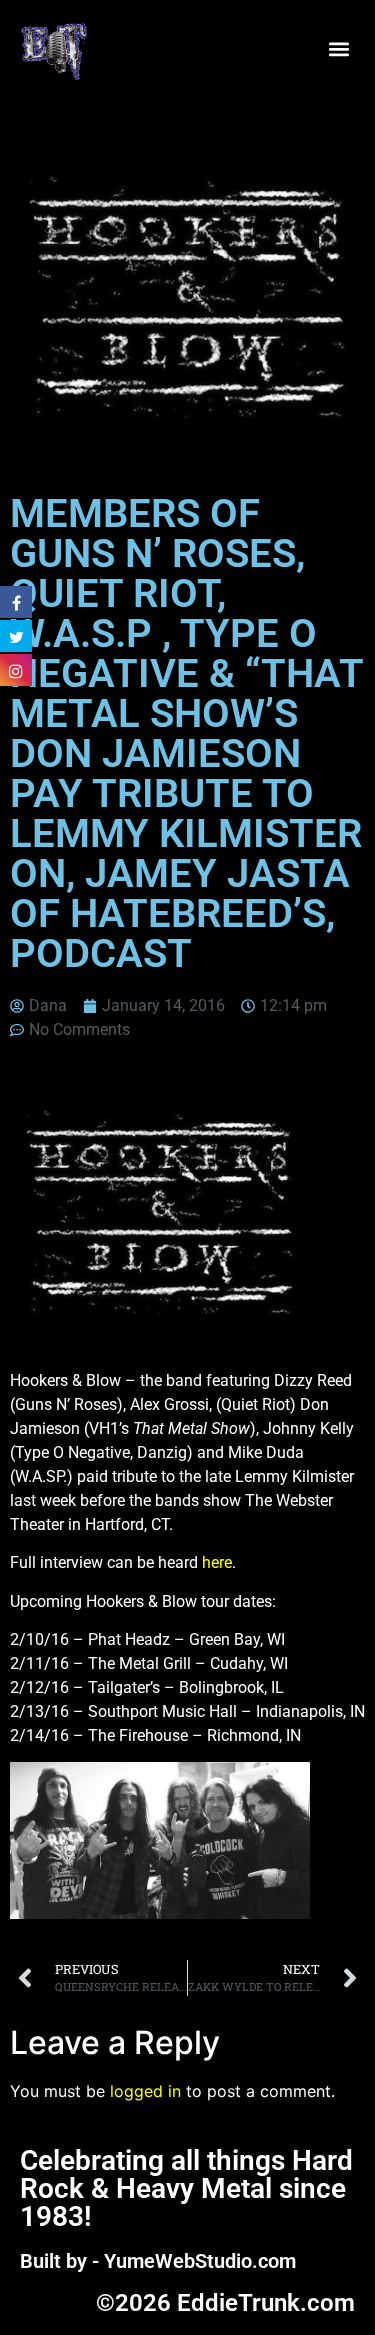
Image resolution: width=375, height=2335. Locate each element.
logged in (145, 2091)
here (217, 1562)
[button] (338, 49)
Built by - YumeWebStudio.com (158, 2261)
